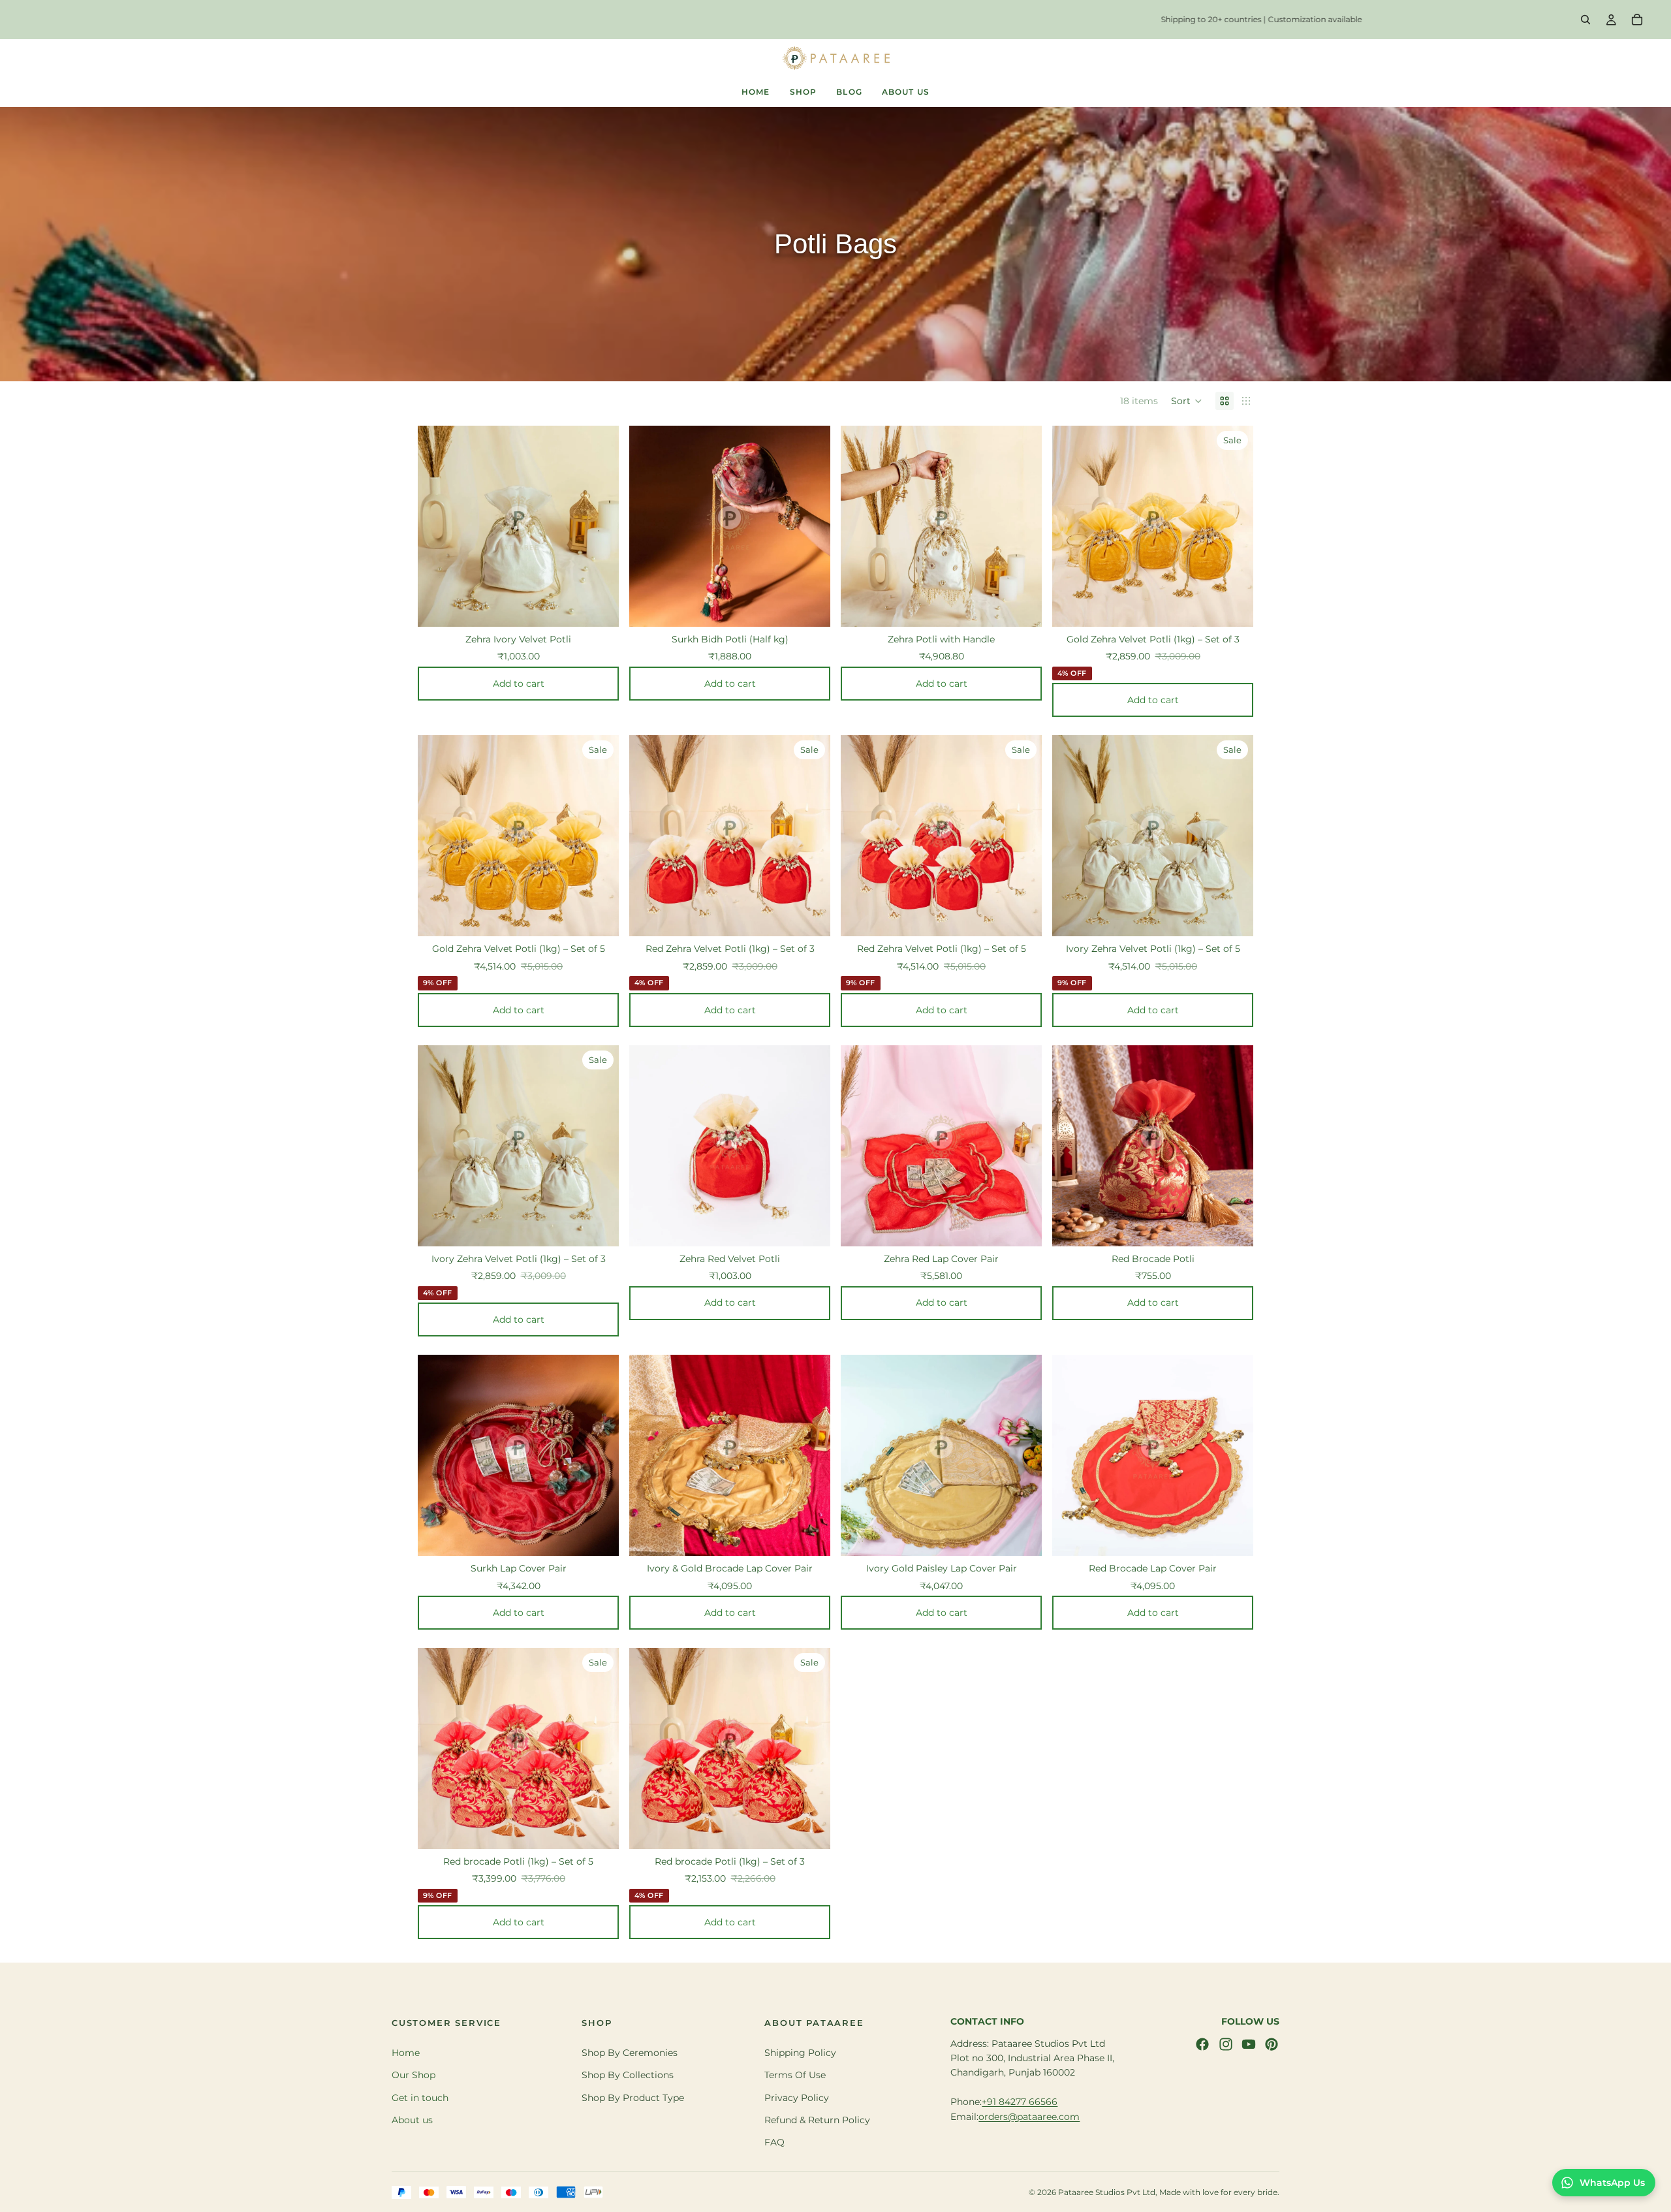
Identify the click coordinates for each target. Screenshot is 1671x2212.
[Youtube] (1249, 2044)
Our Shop (414, 2075)
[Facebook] (1202, 2044)
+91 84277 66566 (1020, 2102)
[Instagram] (1226, 2044)
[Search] (1585, 20)
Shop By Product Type (633, 2098)
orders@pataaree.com (1029, 2117)
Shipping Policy (800, 2053)
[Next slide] (599, 515)
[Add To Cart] (609, 604)
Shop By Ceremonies (630, 2053)
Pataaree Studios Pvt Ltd (1107, 2192)
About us (412, 2120)
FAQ (774, 2143)
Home (406, 2053)
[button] (1187, 401)
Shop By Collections (628, 2075)
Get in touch (420, 2098)
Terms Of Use (795, 2075)
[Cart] (1637, 20)
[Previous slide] (437, 515)
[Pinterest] (1272, 2044)
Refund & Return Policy (817, 2120)
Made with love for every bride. (1219, 2192)
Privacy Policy (797, 2098)
